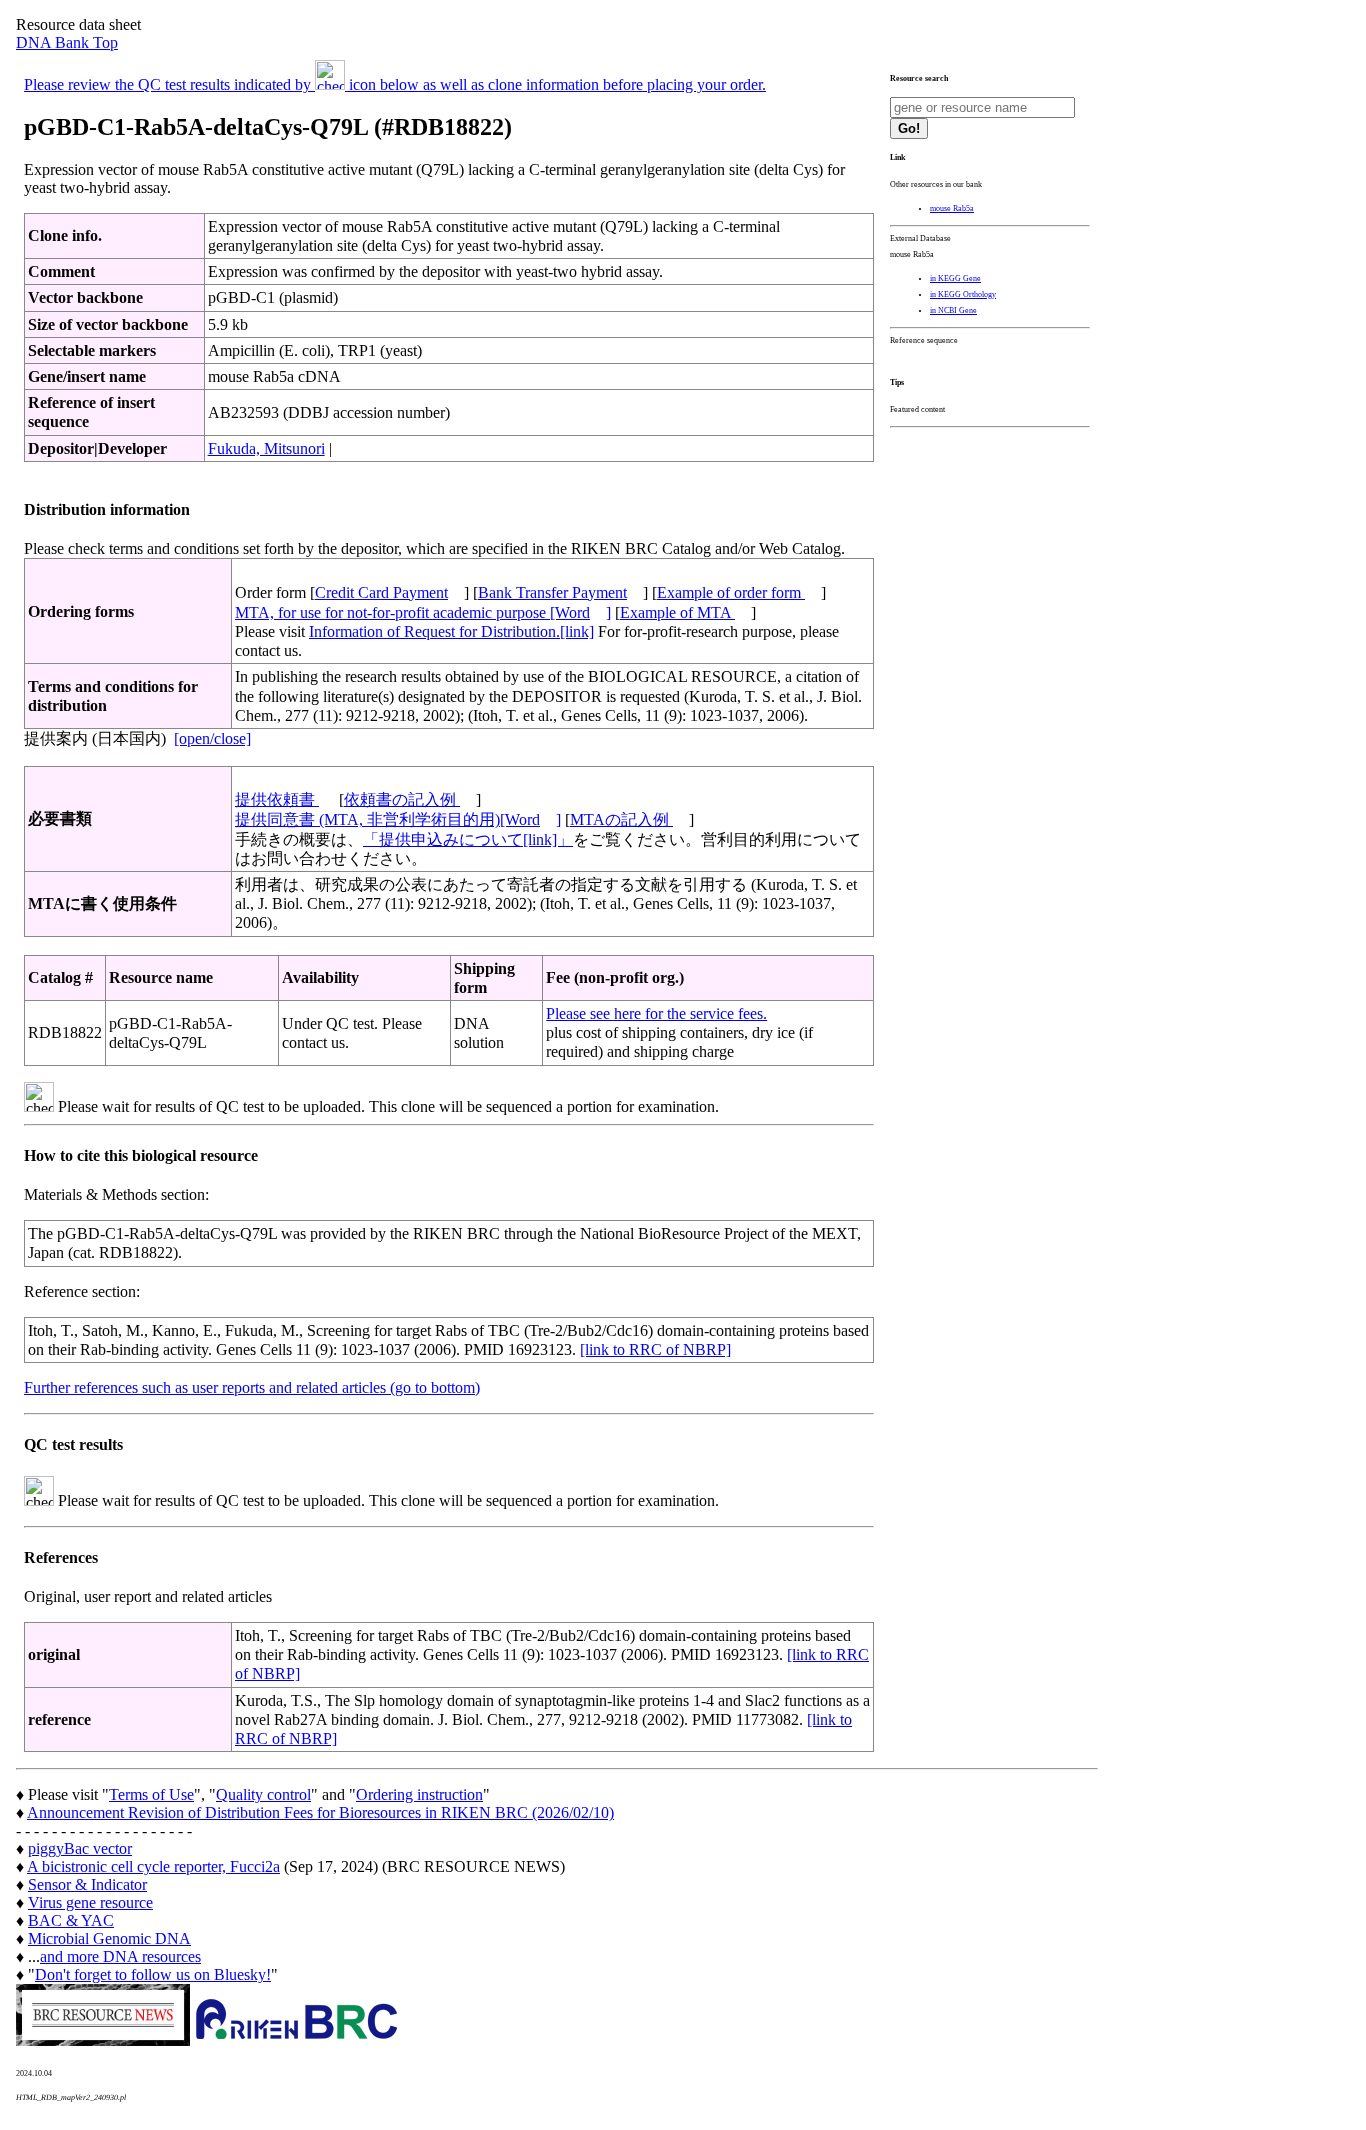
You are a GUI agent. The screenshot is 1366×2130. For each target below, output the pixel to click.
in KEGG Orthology (963, 294)
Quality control (263, 1794)
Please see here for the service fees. (656, 1013)
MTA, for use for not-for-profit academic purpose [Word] (423, 612)
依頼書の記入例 (402, 799)
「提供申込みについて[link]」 (468, 839)
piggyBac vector (80, 1848)
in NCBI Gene (953, 310)
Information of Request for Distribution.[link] (451, 631)
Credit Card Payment (381, 592)
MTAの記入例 (621, 819)
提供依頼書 (277, 799)
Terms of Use (151, 1794)
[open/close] (212, 738)
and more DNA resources (120, 1956)
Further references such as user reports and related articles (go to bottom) (252, 1387)
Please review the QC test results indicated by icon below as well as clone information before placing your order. (395, 84)
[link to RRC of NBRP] (655, 1349)
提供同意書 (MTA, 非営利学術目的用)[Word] (398, 819)
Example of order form (731, 592)
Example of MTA (677, 612)
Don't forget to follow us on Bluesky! (153, 1974)
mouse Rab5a (952, 208)
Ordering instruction (419, 1794)
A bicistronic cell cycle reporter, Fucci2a (153, 1866)
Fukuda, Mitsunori (266, 448)
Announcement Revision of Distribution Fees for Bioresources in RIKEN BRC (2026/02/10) (320, 1812)
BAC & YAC (71, 1920)
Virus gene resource (90, 1902)
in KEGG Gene (955, 278)
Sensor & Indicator (87, 1884)
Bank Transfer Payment (552, 592)
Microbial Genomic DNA (109, 1938)
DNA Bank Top (67, 42)
